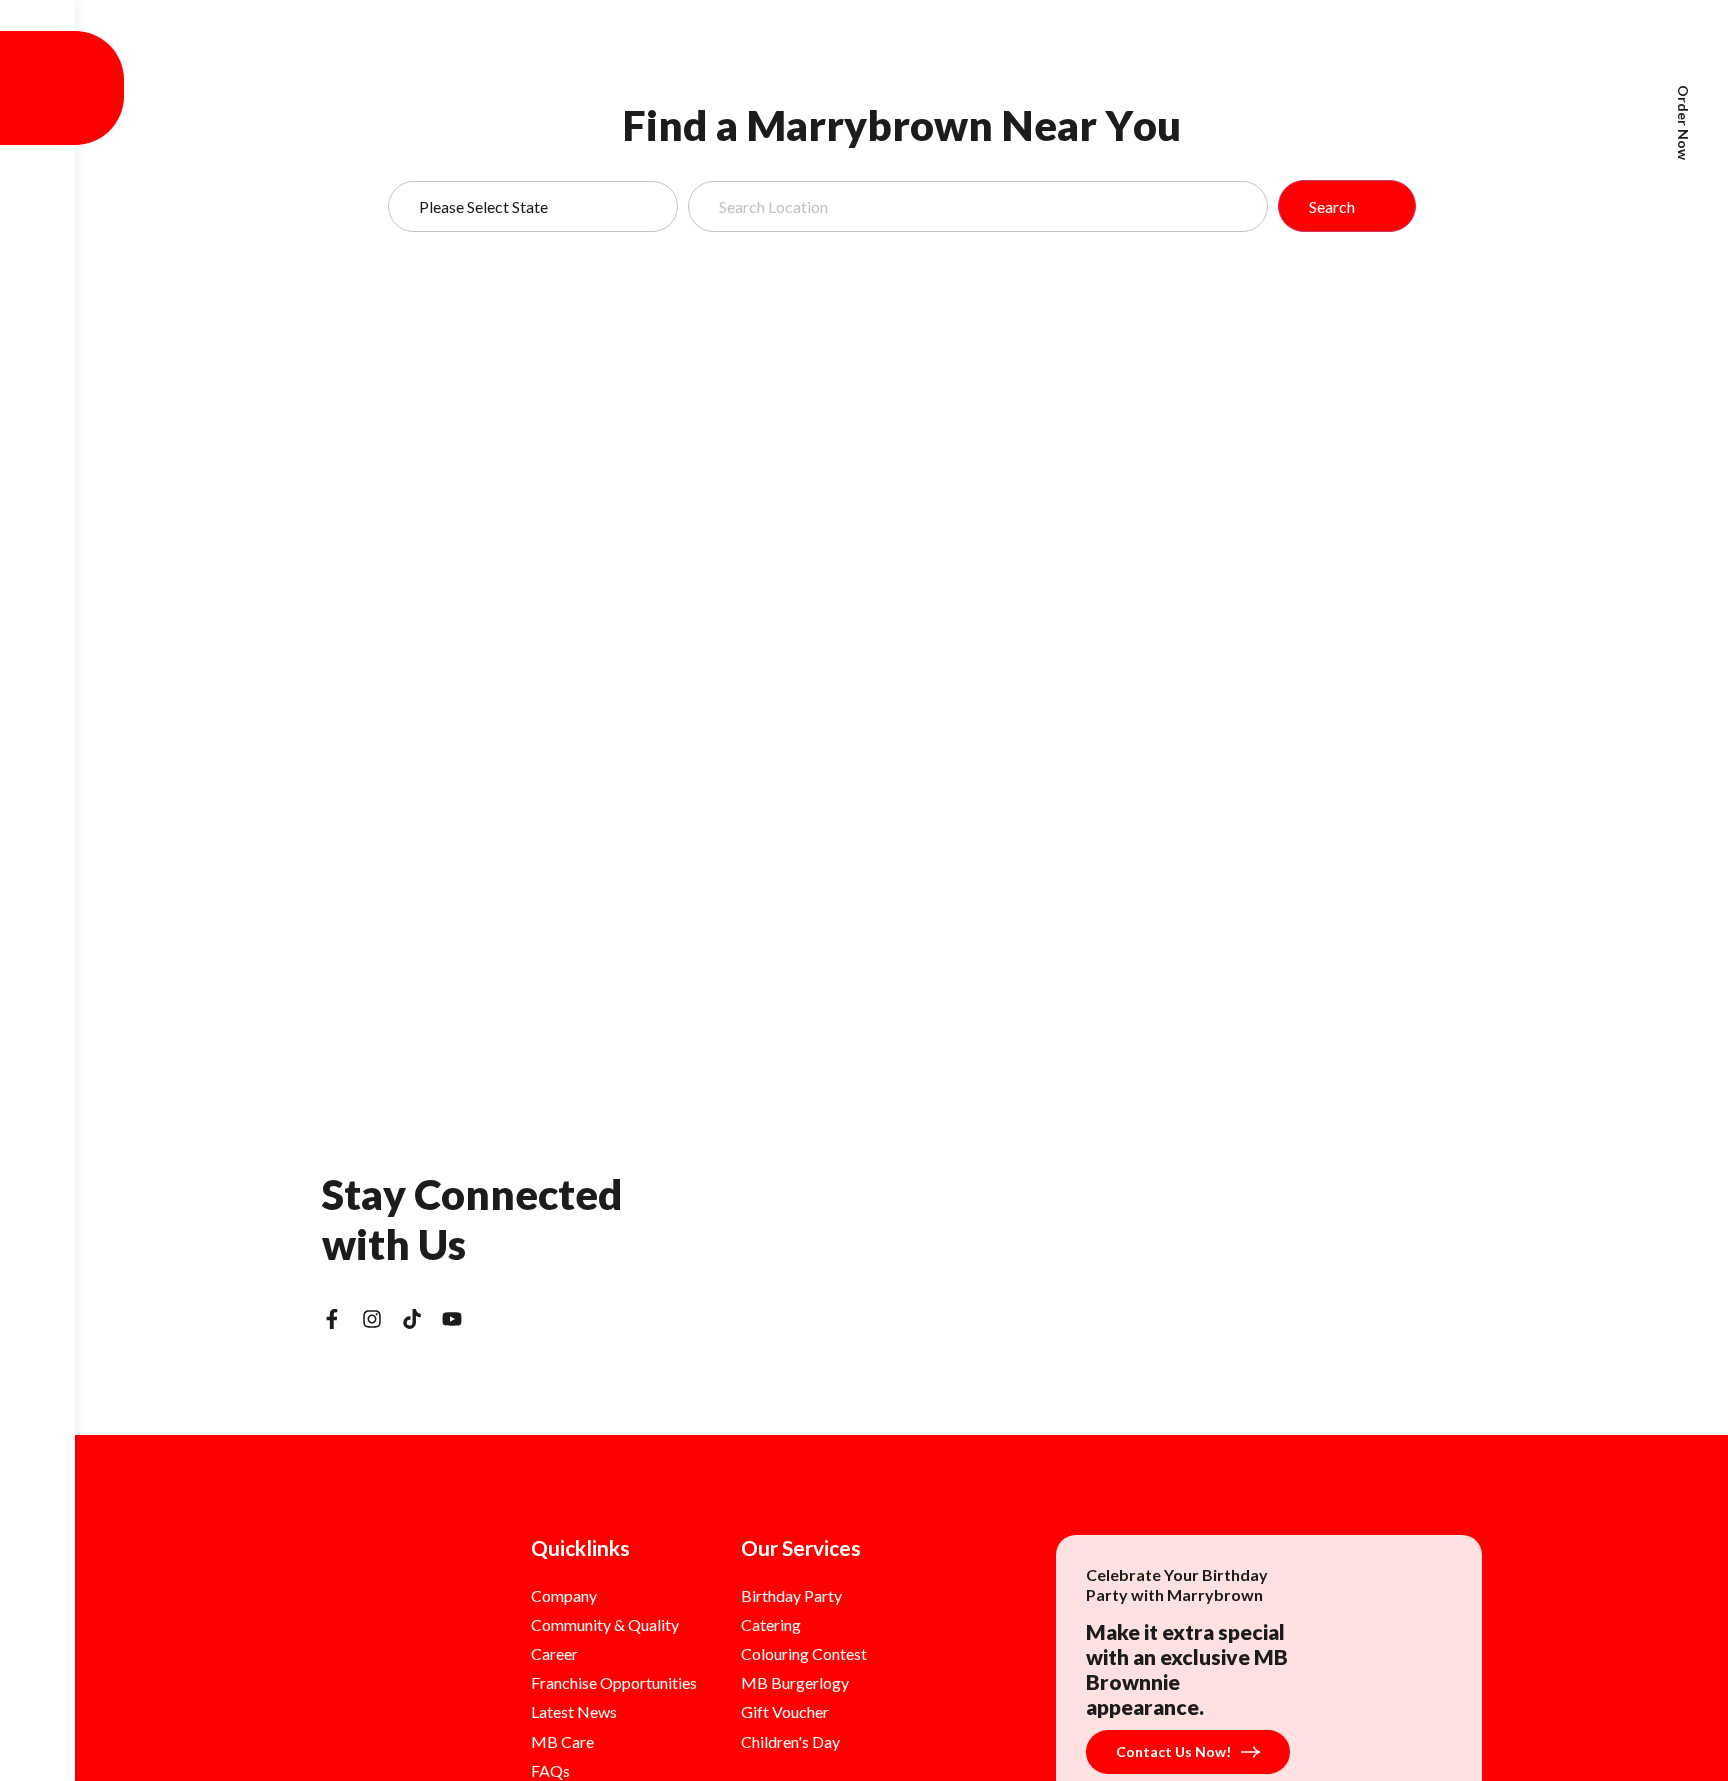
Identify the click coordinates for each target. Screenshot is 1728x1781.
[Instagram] (372, 1319)
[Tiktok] (412, 1319)
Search (1332, 206)
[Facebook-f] (332, 1319)
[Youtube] (452, 1319)
